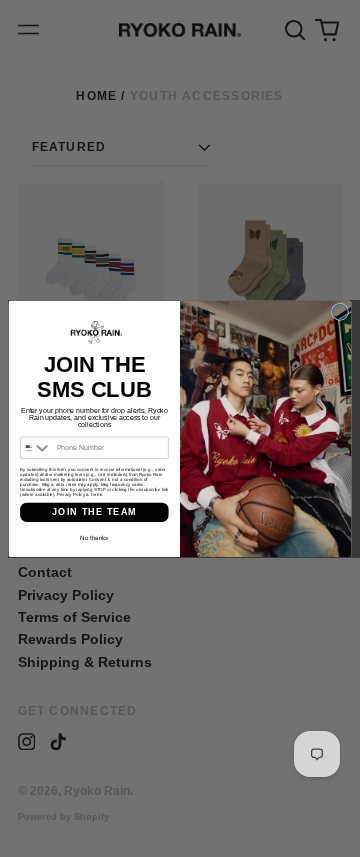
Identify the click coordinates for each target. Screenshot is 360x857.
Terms (96, 493)
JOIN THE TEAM (94, 512)
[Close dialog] (339, 311)
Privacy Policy (71, 493)
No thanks (94, 536)
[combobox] (37, 447)
